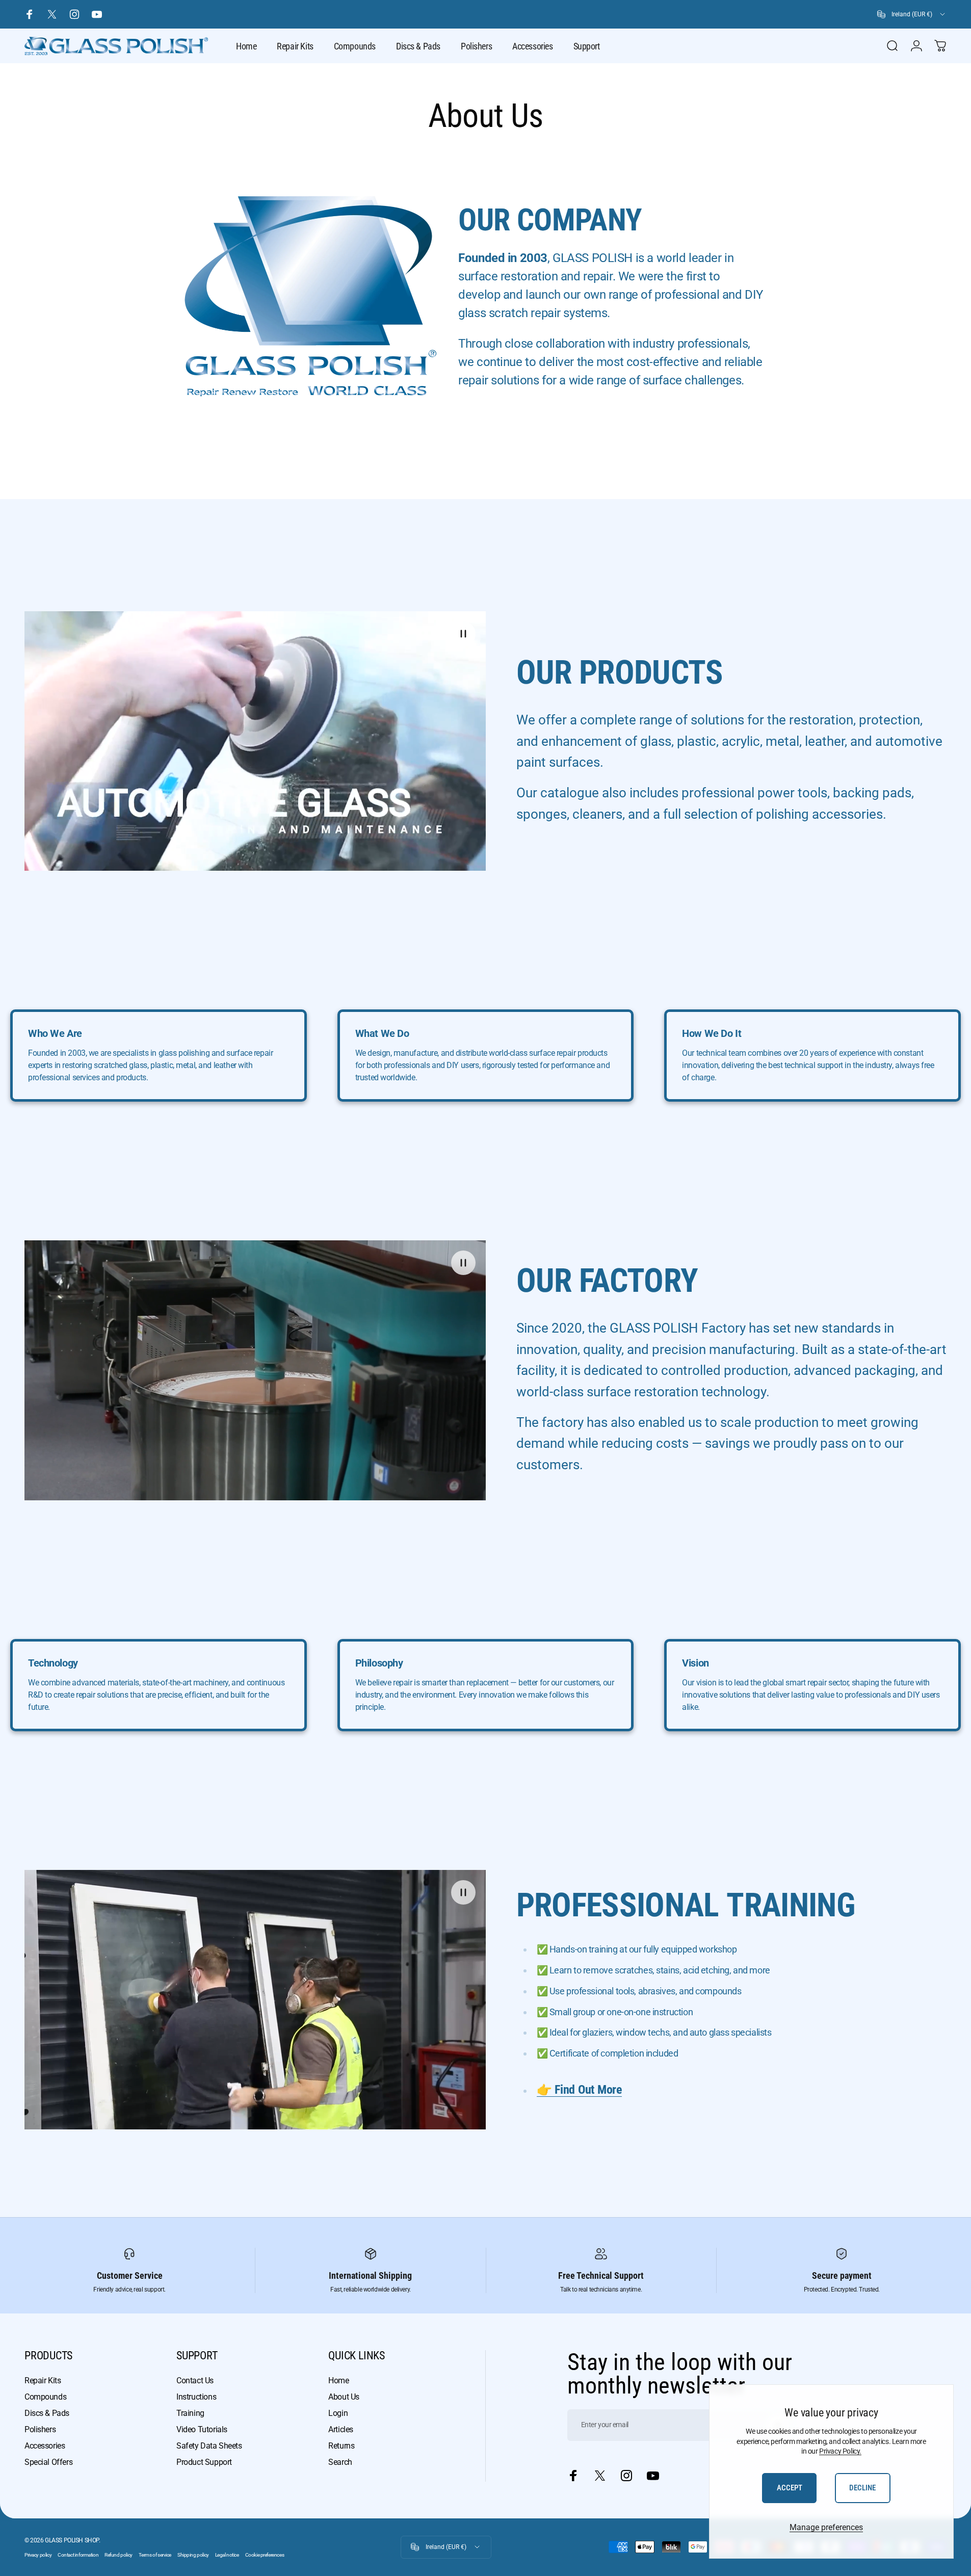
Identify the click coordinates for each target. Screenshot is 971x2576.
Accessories (45, 2446)
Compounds (45, 2397)
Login (338, 2413)
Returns (341, 2446)
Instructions (196, 2397)
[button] (463, 634)
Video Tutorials (202, 2429)
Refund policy (119, 2555)
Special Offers (48, 2462)
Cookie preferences (265, 2555)
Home (338, 2380)
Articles (341, 2429)
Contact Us (195, 2380)
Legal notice (227, 2555)
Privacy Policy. (840, 2451)
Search (340, 2462)
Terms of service (155, 2555)
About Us (344, 2397)
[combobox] (912, 14)
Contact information (78, 2555)
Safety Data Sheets (209, 2446)
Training (190, 2413)
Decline (862, 2488)
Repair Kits (43, 2380)
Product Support (204, 2462)
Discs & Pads (47, 2413)
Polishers (40, 2429)
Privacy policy (38, 2555)
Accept (790, 2488)
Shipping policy (193, 2555)
